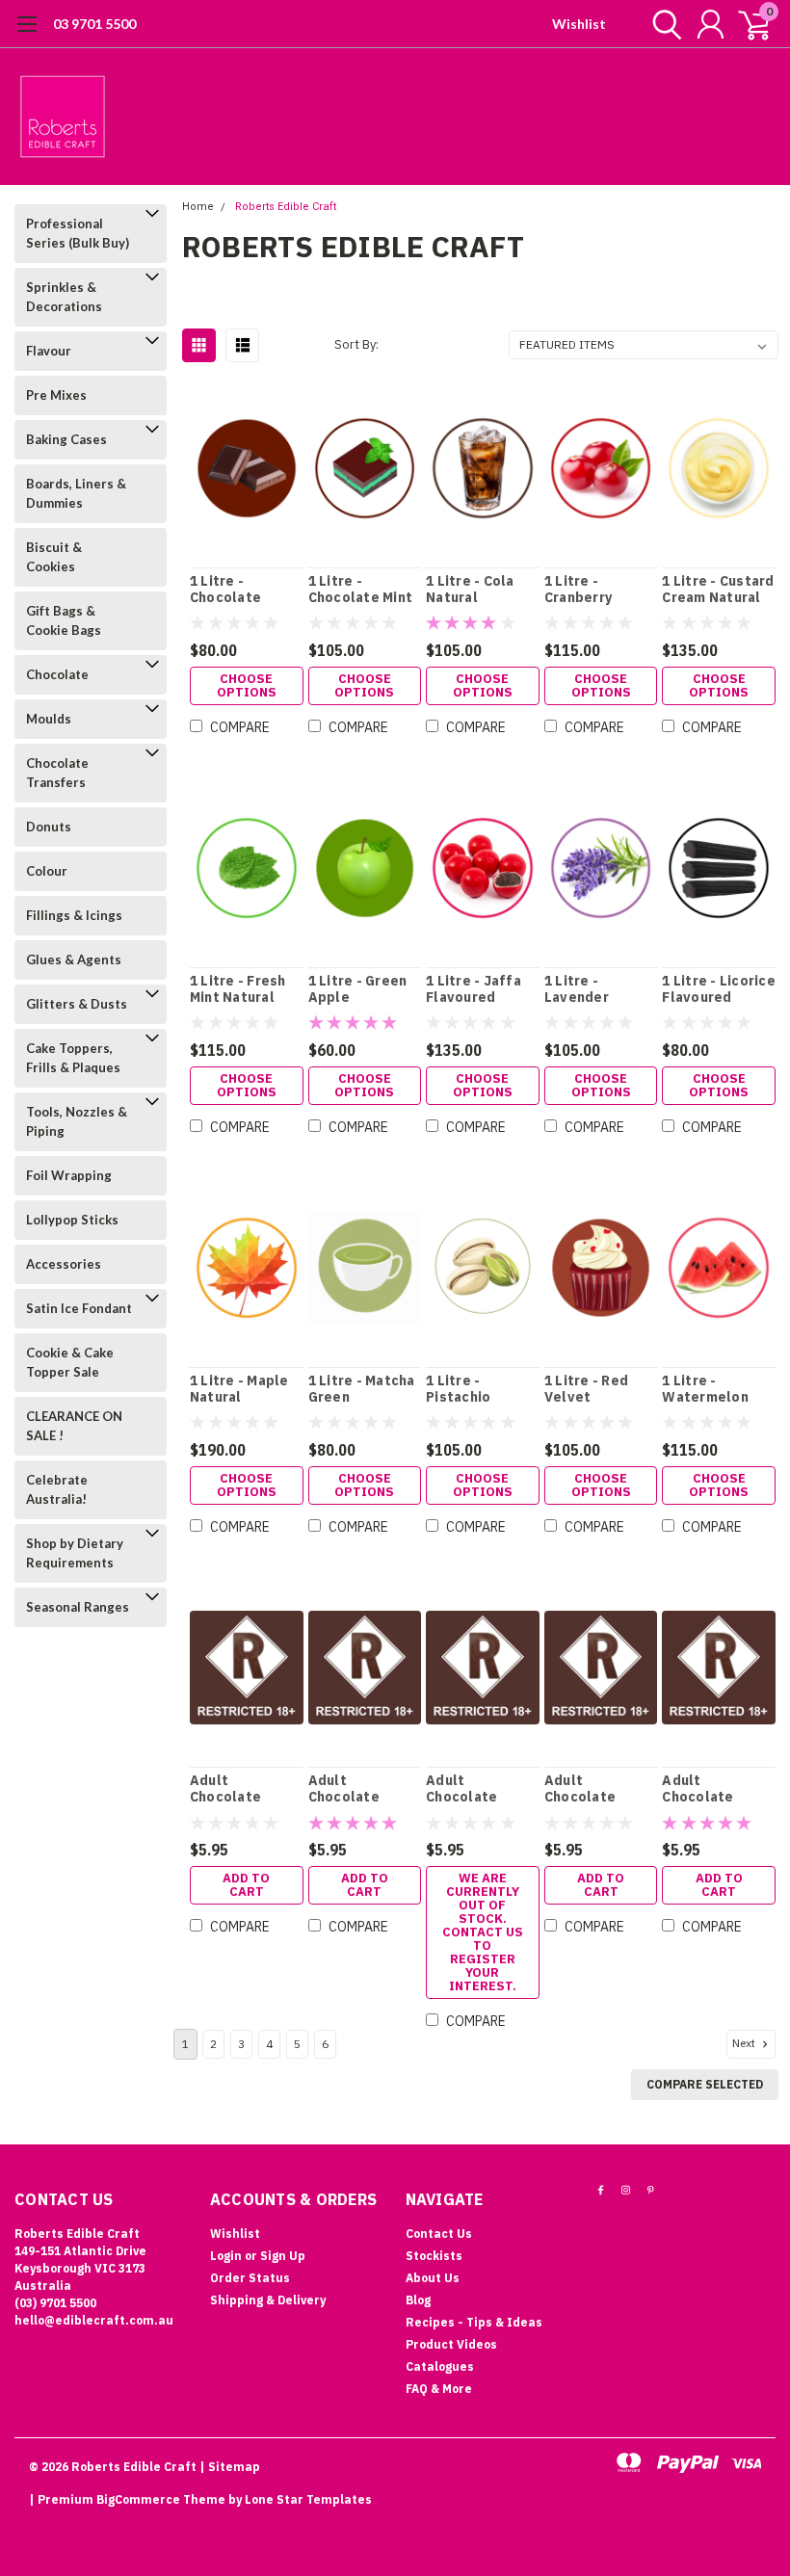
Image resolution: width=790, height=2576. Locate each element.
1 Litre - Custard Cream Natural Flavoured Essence (718, 590)
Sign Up (283, 2256)
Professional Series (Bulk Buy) (78, 233)
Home (198, 207)
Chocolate (57, 674)
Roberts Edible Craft (286, 207)
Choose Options (247, 685)
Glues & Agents (74, 959)
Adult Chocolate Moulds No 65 (471, 1789)
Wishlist (579, 24)
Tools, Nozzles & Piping (77, 1121)
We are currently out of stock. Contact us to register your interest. (483, 1932)
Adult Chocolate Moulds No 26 (235, 1789)
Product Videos (451, 2344)
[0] (747, 24)
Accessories (64, 1264)
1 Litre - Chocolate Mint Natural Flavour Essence (362, 590)
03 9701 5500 (94, 24)
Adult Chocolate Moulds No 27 (354, 1789)
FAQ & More (439, 2389)
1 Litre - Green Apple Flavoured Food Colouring (362, 990)
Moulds (49, 719)
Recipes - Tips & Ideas (474, 2322)
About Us (433, 2278)
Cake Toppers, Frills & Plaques (73, 1058)
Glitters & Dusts (77, 1004)
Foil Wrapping (69, 1175)
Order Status (250, 2278)
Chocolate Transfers (57, 773)
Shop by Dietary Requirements (75, 1553)
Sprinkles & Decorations (64, 297)
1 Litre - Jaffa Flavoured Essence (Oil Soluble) (474, 990)
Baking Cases (66, 439)
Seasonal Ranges (78, 1607)
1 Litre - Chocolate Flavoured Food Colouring (244, 590)
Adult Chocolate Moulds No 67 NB (707, 1789)
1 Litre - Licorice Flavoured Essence (719, 990)
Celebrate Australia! (57, 1489)
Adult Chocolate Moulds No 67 (590, 1789)
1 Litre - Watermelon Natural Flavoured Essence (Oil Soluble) (705, 1390)
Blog (418, 2300)
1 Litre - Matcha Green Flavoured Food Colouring (362, 1390)
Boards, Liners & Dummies (76, 493)
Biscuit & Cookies (54, 557)
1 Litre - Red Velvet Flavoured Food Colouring (598, 1390)
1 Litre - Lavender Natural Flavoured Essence (579, 990)
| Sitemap (230, 2467)
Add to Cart (246, 1885)
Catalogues (440, 2366)
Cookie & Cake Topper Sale (70, 1362)
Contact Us (439, 2234)
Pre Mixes (56, 395)
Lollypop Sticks (72, 1220)
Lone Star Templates (308, 2499)
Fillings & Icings (74, 915)
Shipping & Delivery (268, 2300)
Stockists (434, 2256)
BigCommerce (138, 2499)
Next (745, 2043)
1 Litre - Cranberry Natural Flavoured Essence (579, 590)
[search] (662, 24)
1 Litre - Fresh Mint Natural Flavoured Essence (238, 990)
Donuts (49, 827)
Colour (47, 871)
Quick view (246, 470)
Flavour (49, 351)
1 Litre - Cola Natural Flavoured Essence (470, 590)
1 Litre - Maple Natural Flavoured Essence (239, 1390)
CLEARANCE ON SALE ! (74, 1426)
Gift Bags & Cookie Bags (64, 620)
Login (226, 2256)
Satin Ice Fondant (79, 1308)
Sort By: (356, 344)
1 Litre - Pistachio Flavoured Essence (461, 1390)
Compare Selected (705, 2084)
